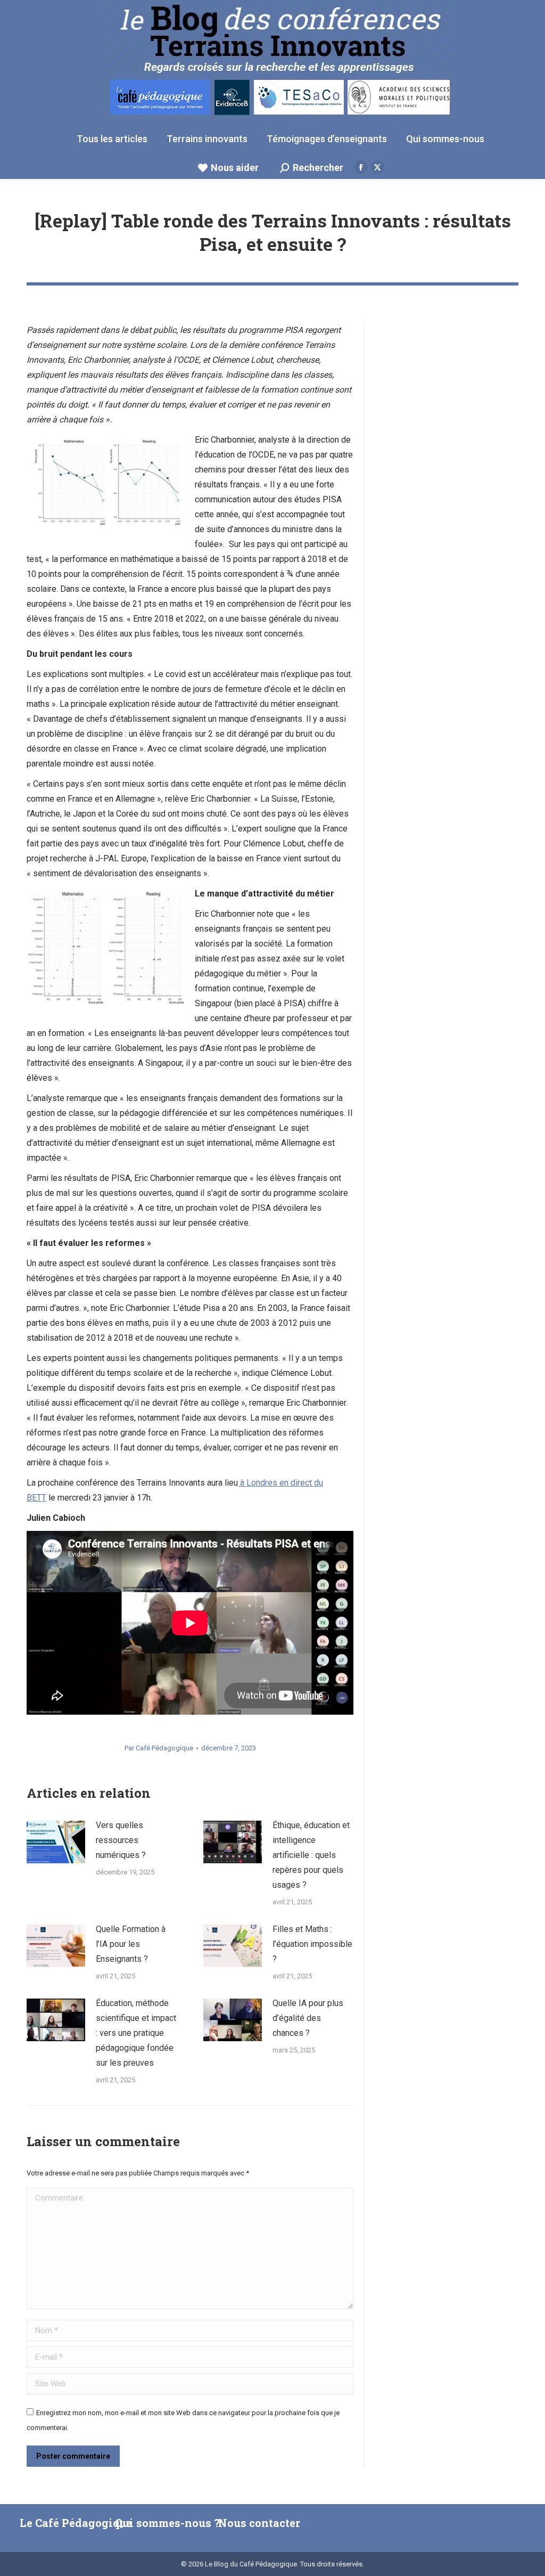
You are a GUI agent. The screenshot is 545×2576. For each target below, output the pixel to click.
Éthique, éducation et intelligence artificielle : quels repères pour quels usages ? (311, 1855)
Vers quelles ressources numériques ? (121, 1840)
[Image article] (56, 1842)
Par (159, 1748)
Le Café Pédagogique (76, 2523)
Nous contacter (259, 2523)
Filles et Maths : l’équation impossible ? (312, 1944)
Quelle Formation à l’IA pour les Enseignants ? (131, 1944)
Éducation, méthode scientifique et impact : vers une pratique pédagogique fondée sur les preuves (136, 2033)
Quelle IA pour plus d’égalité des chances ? (308, 2018)
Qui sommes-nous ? (167, 2523)
